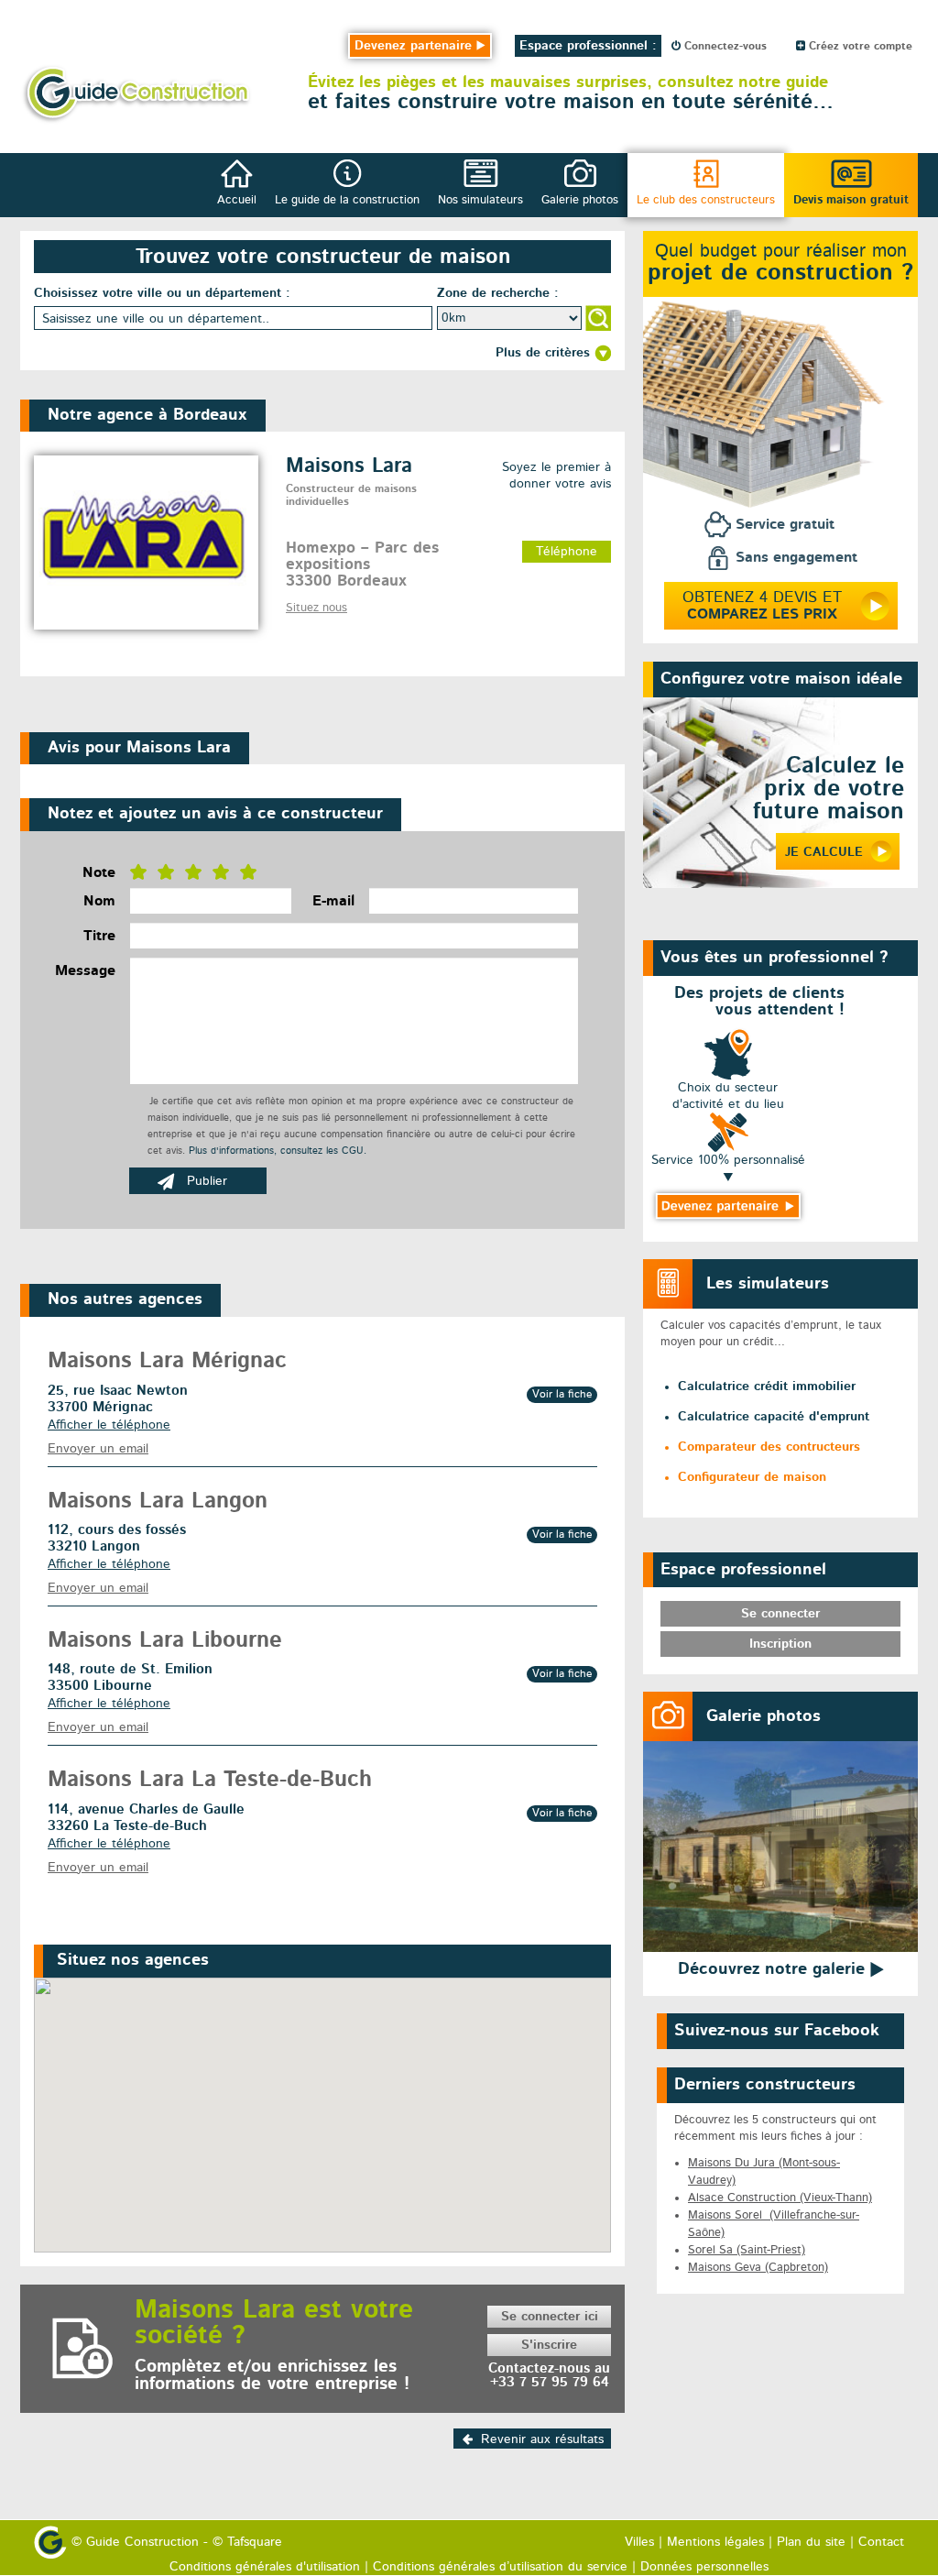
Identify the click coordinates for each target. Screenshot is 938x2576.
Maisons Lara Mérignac (167, 1362)
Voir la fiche (562, 1395)
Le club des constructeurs (706, 200)
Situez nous (316, 608)
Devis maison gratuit (851, 200)
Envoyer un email (98, 1449)
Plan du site (811, 2542)
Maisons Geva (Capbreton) (758, 2268)
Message (85, 971)
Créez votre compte (859, 47)
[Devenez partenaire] (728, 1206)
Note (99, 873)
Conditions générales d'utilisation (265, 2567)
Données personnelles (704, 2567)
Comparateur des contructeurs (769, 1447)
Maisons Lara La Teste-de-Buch (210, 1781)
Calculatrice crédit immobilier (767, 1387)
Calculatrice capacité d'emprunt (774, 1417)
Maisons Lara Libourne (165, 1641)
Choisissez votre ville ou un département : (162, 293)
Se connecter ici (550, 2317)
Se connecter (780, 1614)
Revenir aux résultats (542, 2439)
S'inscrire (549, 2345)
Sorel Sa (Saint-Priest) (747, 2250)
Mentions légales (715, 2542)
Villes (639, 2542)
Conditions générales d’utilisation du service (500, 2567)
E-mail (333, 902)
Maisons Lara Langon (158, 1502)
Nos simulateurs (480, 200)
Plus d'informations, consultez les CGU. (278, 1151)
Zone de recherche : (498, 293)
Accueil (237, 200)
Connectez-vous (724, 47)
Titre (99, 937)
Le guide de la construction (347, 200)
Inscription (780, 1644)
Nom (99, 902)
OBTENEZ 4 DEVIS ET (762, 607)
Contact (881, 2542)
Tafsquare (255, 2542)
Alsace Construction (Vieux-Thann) (780, 2198)
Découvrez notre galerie (774, 1969)
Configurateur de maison (752, 1477)
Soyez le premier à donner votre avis (556, 476)
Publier (207, 1181)
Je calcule (824, 852)
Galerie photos (580, 200)
